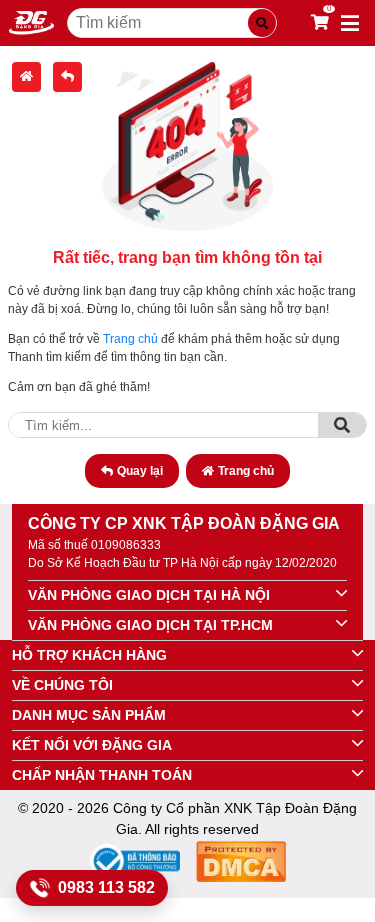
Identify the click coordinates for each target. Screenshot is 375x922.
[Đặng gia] (31, 23)
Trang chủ (130, 339)
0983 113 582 (106, 887)
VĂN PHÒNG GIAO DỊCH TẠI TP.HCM (150, 625)
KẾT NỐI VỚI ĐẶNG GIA (92, 745)
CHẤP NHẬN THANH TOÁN (102, 775)
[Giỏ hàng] (320, 23)
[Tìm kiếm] (262, 23)
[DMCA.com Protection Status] (241, 864)
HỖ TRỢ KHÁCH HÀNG (89, 655)
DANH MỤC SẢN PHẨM (89, 715)
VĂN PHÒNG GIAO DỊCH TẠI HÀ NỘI (149, 595)
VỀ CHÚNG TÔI (62, 685)
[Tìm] (342, 425)
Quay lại (140, 471)
